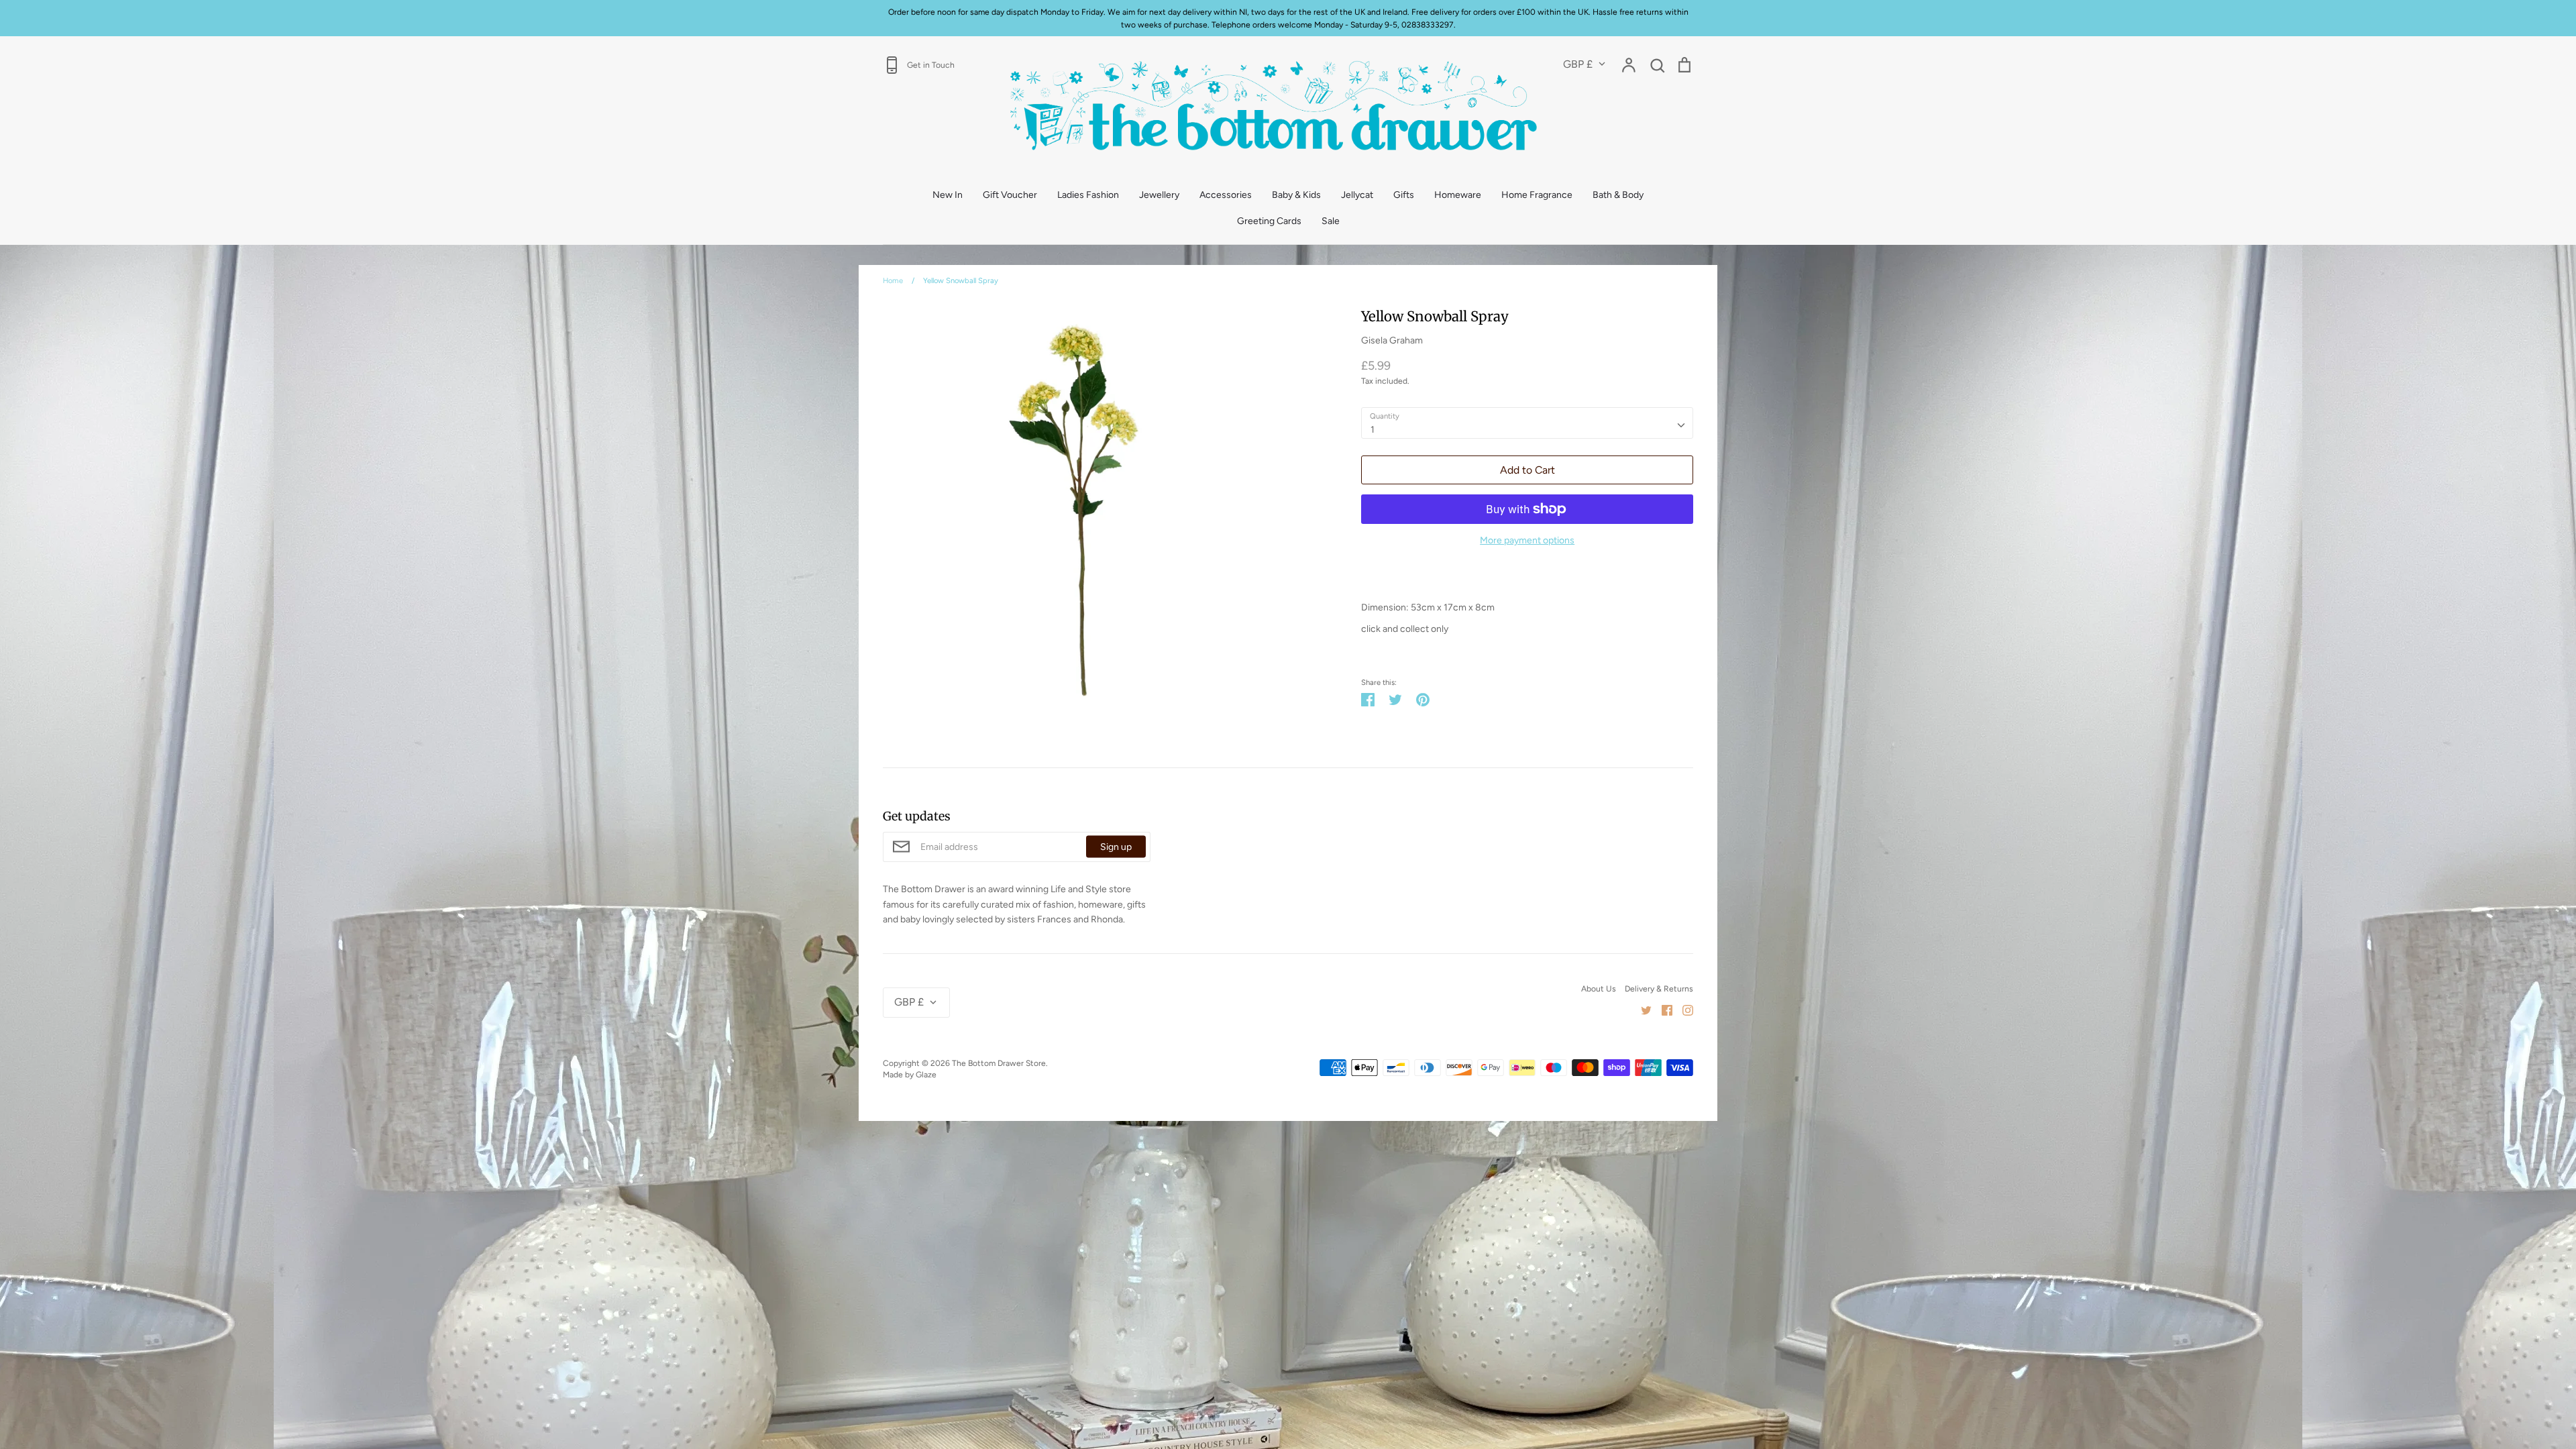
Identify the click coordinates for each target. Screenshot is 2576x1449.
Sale (1331, 221)
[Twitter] (1641, 1010)
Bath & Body (1618, 195)
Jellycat (1357, 195)
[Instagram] (1683, 1010)
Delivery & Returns (1659, 988)
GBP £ (1578, 64)
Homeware (1458, 195)
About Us (1599, 988)
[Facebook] (1662, 1010)
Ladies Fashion (1088, 195)
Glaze (926, 1074)
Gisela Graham (1392, 340)
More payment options (1527, 540)
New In (948, 195)
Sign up (1116, 847)
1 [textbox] (1373, 430)
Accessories (1226, 195)
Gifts (1404, 195)
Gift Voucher (1010, 195)
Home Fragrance (1537, 195)
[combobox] (1527, 423)
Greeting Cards (1269, 221)
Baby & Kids (1296, 195)
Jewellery (1159, 195)
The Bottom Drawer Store (999, 1063)
